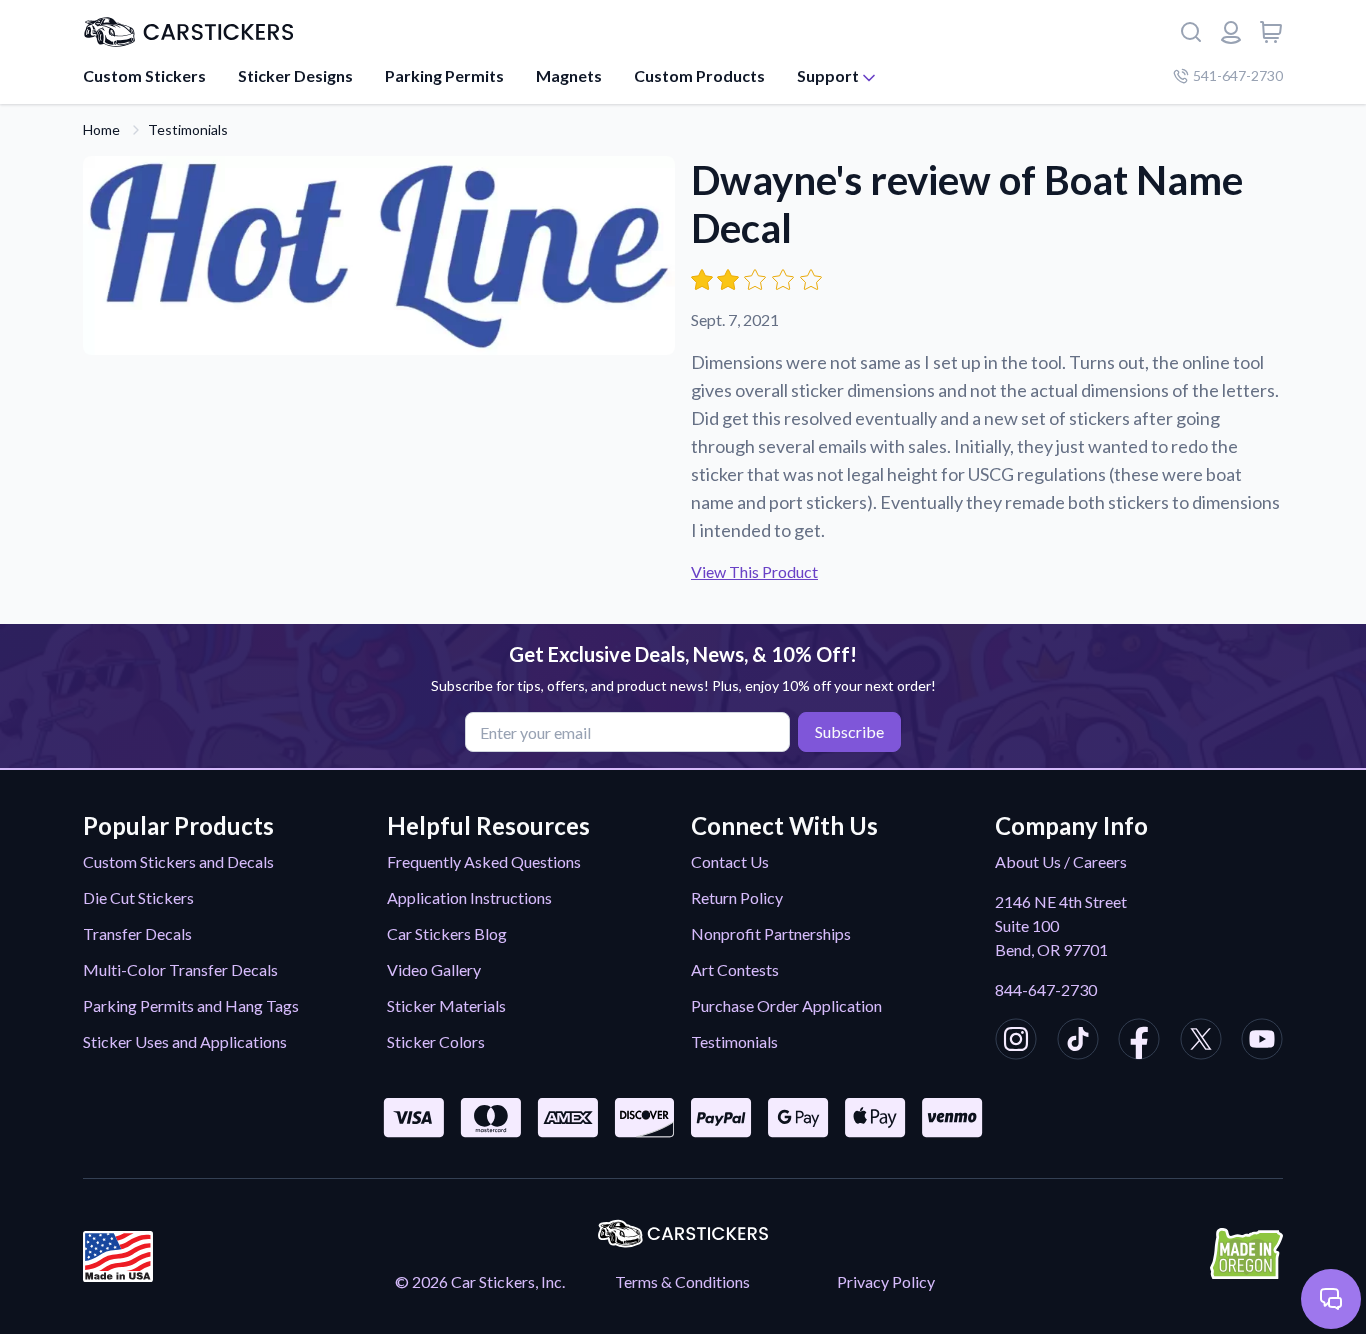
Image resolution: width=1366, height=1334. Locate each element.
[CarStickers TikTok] (1078, 1042)
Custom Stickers (144, 75)
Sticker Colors (436, 1041)
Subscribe (849, 731)
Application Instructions (469, 897)
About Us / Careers (1061, 861)
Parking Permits (444, 75)
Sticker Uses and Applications (185, 1041)
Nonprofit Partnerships (771, 933)
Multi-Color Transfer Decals (180, 969)
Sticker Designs (295, 75)
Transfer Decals (137, 933)
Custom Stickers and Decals (178, 861)
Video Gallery (434, 969)
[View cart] (1271, 32)
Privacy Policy (886, 1281)
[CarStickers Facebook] (1139, 1042)
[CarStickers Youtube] (1262, 1042)
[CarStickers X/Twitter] (1201, 1042)
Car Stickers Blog (447, 933)
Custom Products (699, 75)
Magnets (569, 75)
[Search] (1191, 32)
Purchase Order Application (786, 1005)
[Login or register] (1231, 32)
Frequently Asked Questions (484, 861)
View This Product (754, 571)
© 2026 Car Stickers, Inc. (480, 1281)
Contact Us (730, 861)
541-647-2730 (1238, 75)
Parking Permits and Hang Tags (191, 1005)
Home (101, 129)
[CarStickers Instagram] (1016, 1042)
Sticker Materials (446, 1005)
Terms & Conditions (682, 1281)
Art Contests (735, 969)
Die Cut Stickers (138, 897)
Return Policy (737, 897)
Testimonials (188, 129)
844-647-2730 (1046, 989)
